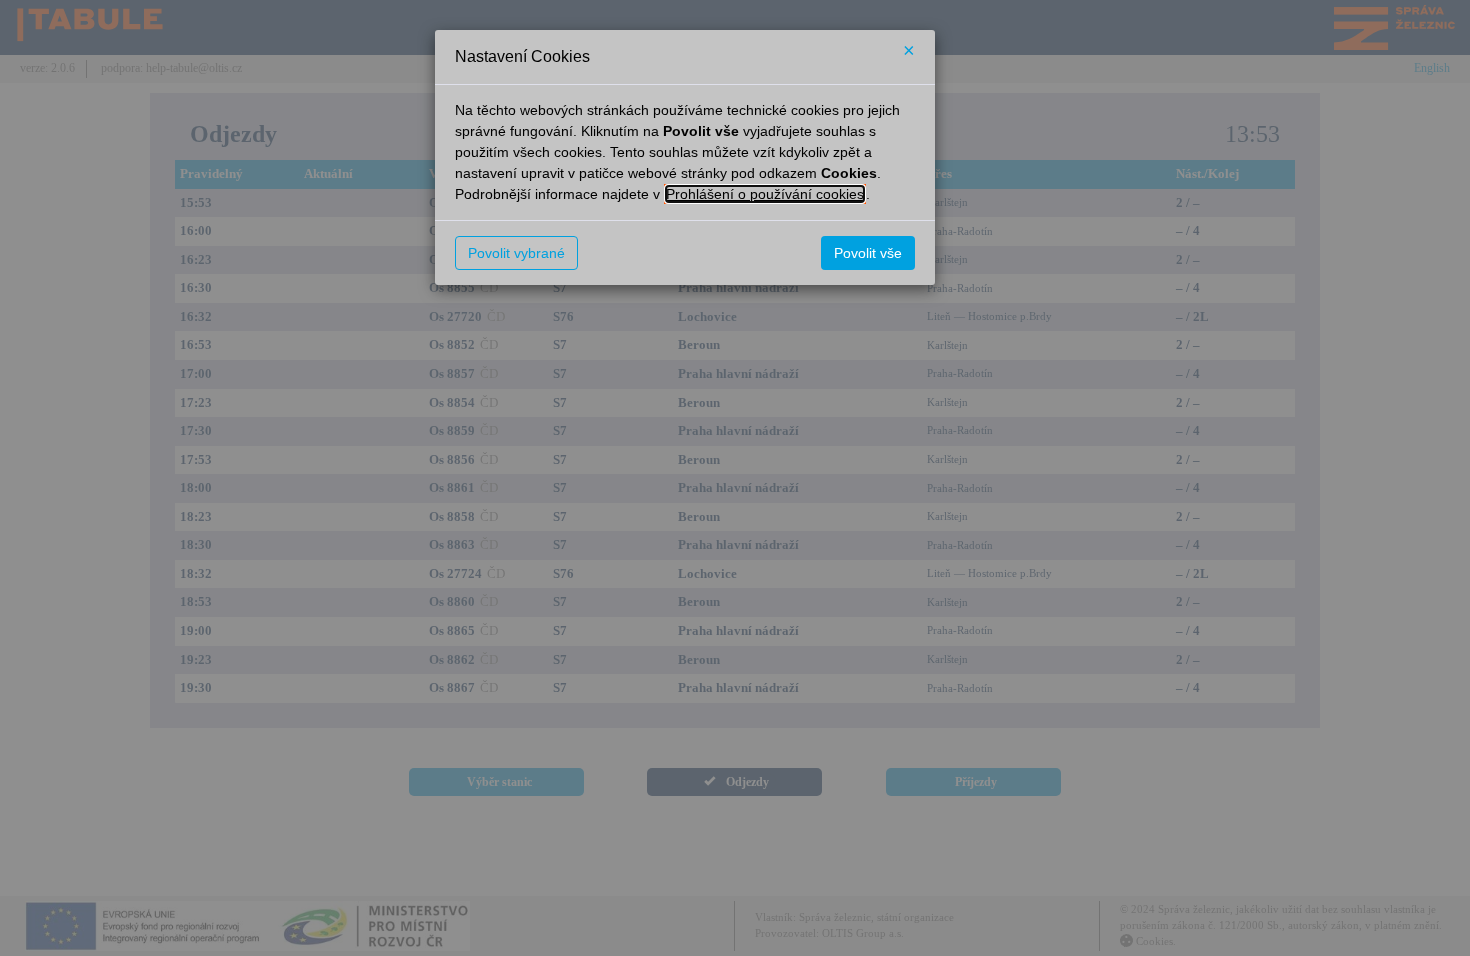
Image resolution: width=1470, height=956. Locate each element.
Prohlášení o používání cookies (765, 194)
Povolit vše (868, 253)
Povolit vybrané (516, 253)
